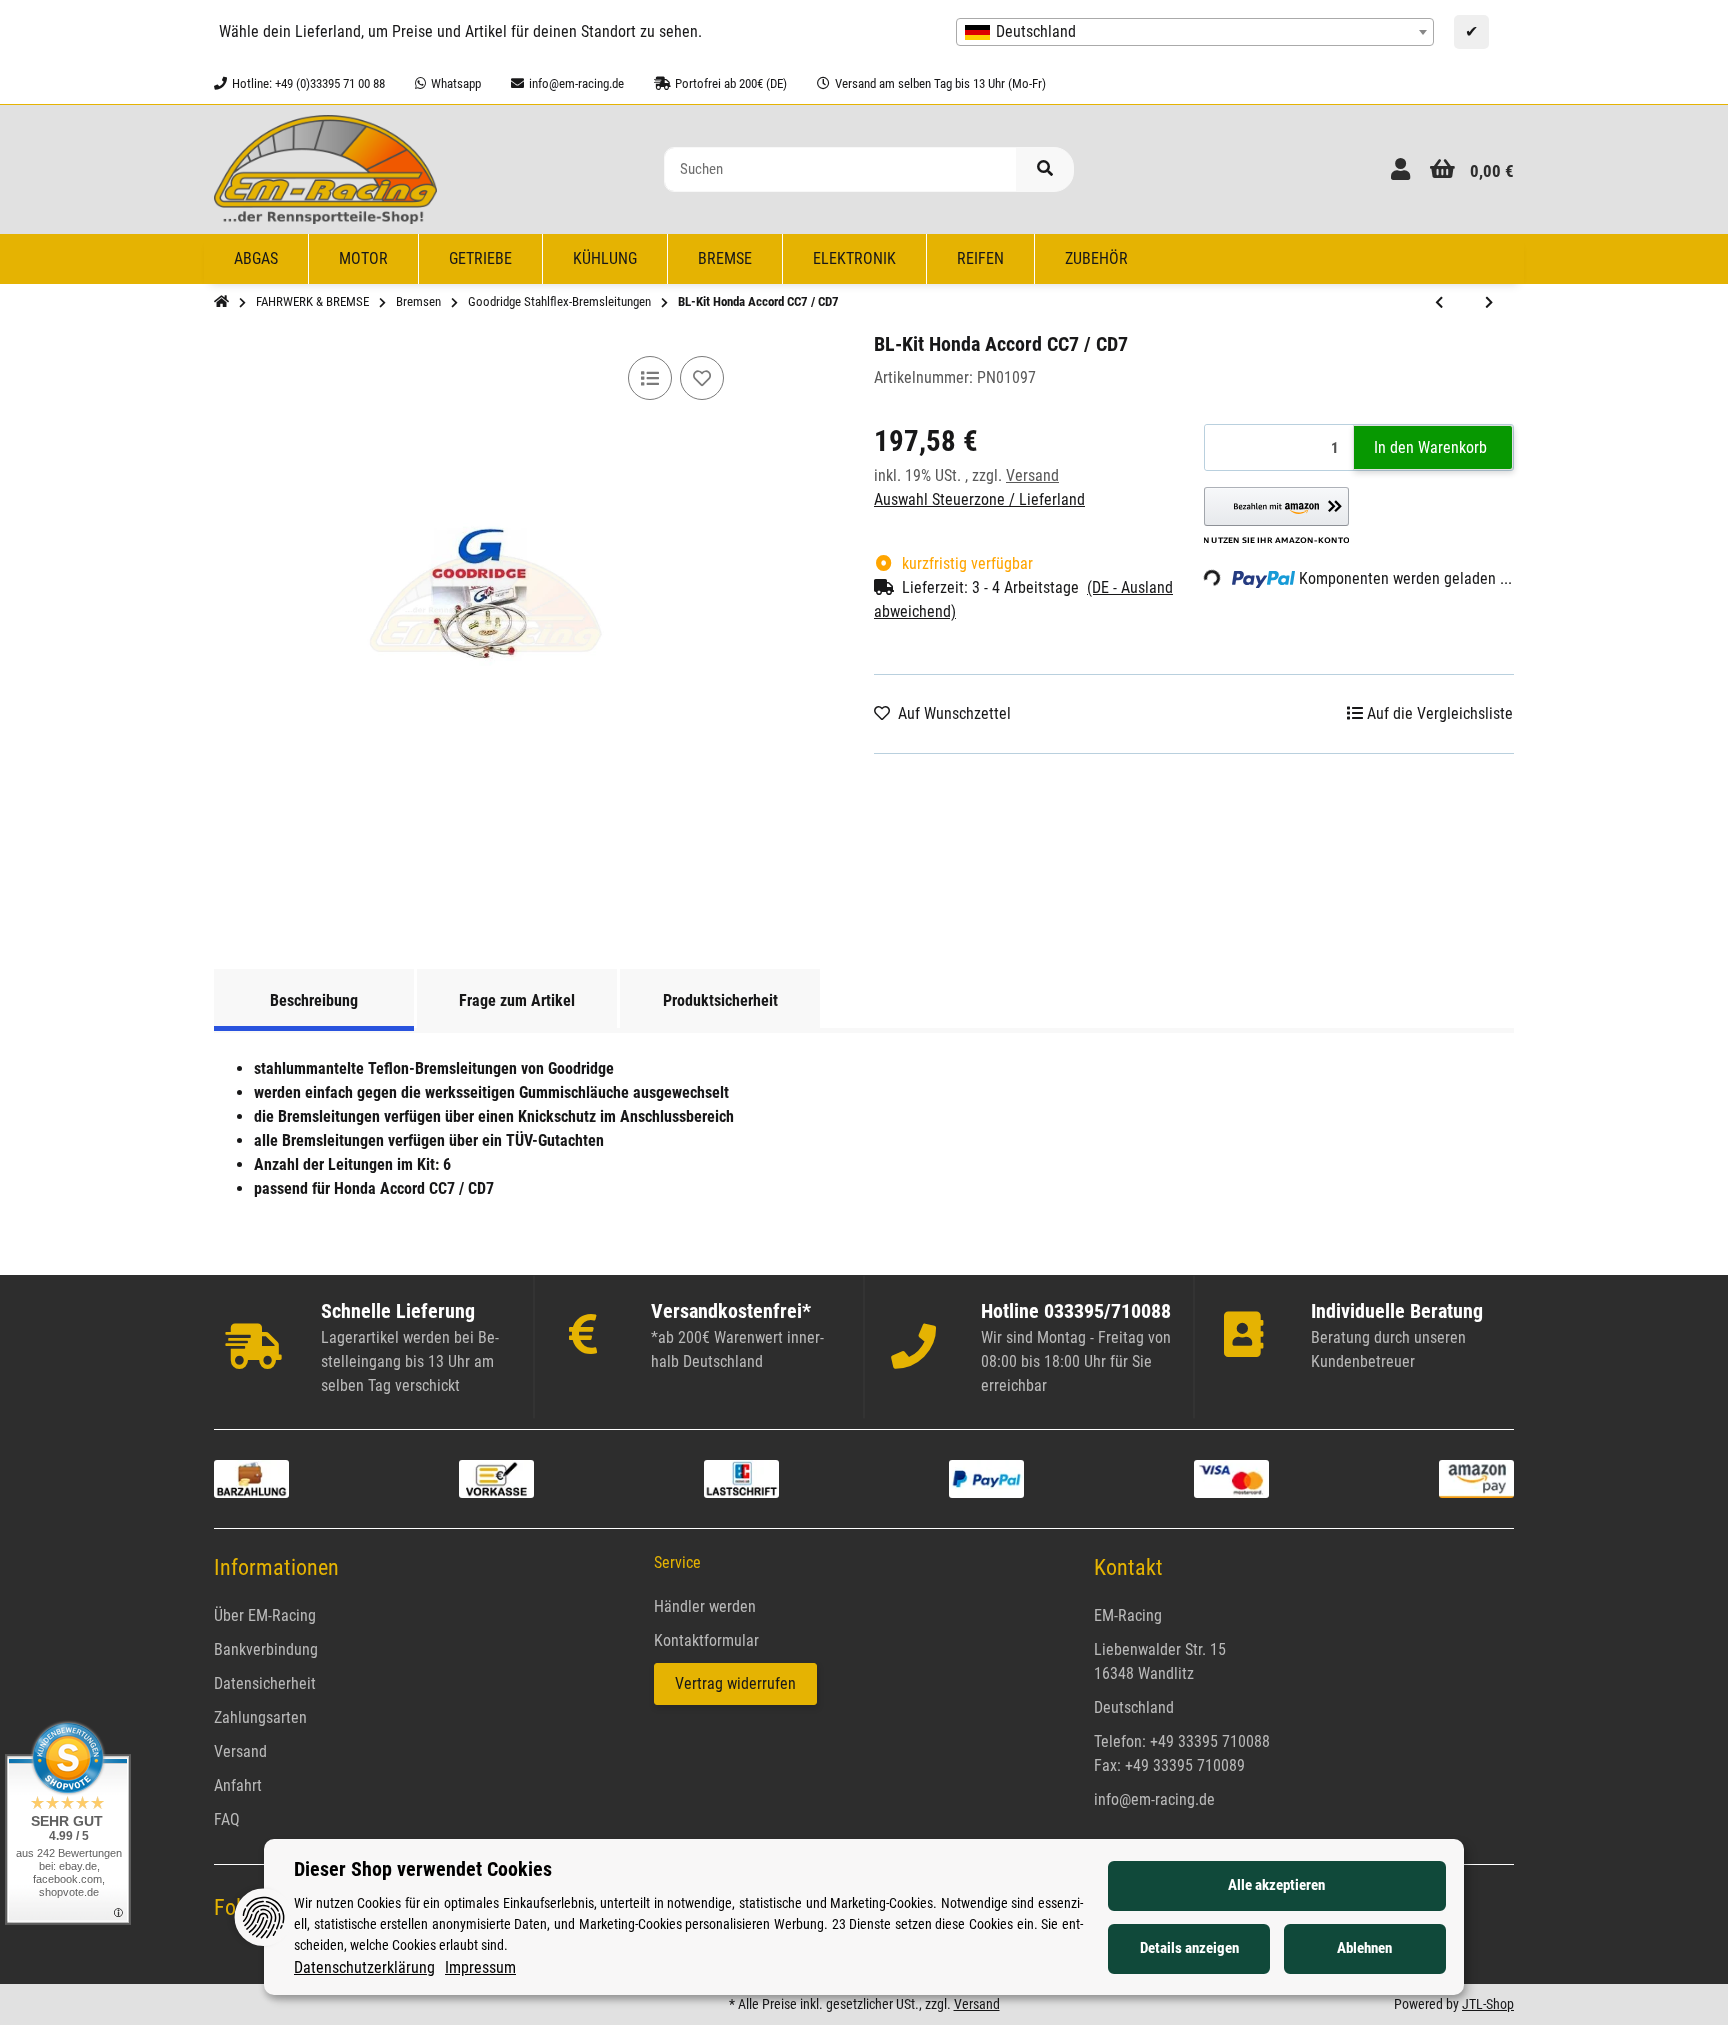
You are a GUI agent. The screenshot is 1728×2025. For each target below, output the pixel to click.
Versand (1032, 475)
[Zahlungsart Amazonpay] (1476, 1477)
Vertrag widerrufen (735, 1683)
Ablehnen (1364, 1948)
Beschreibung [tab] (314, 1000)
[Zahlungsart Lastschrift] (741, 1477)
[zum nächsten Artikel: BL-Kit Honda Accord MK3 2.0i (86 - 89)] (1489, 303)
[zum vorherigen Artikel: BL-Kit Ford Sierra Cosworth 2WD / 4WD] (1439, 303)
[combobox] (1195, 32)
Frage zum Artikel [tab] (517, 1000)
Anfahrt (238, 1785)
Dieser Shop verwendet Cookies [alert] (423, 1869)
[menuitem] (256, 259)
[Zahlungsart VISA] (1231, 1477)
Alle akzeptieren (1276, 1885)
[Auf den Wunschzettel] (702, 378)
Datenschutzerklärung (364, 1967)
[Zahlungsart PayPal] (986, 1477)
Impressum (480, 1967)
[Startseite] (221, 302)
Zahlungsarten (260, 1717)
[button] (1400, 169)
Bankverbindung (266, 1649)
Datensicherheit (265, 1683)
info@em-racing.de (1154, 1799)
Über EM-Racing (265, 1615)
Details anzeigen (1189, 1948)
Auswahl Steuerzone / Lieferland (979, 499)
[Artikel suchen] (1045, 169)
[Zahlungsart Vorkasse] (496, 1477)
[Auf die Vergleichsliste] (650, 378)
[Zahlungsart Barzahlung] (251, 1477)
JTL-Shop (1488, 2004)
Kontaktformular (706, 1640)
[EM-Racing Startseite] (325, 168)
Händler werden (705, 1606)
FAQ (227, 1819)
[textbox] (1195, 32)
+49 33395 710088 (1210, 1741)
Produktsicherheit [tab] (720, 1000)
